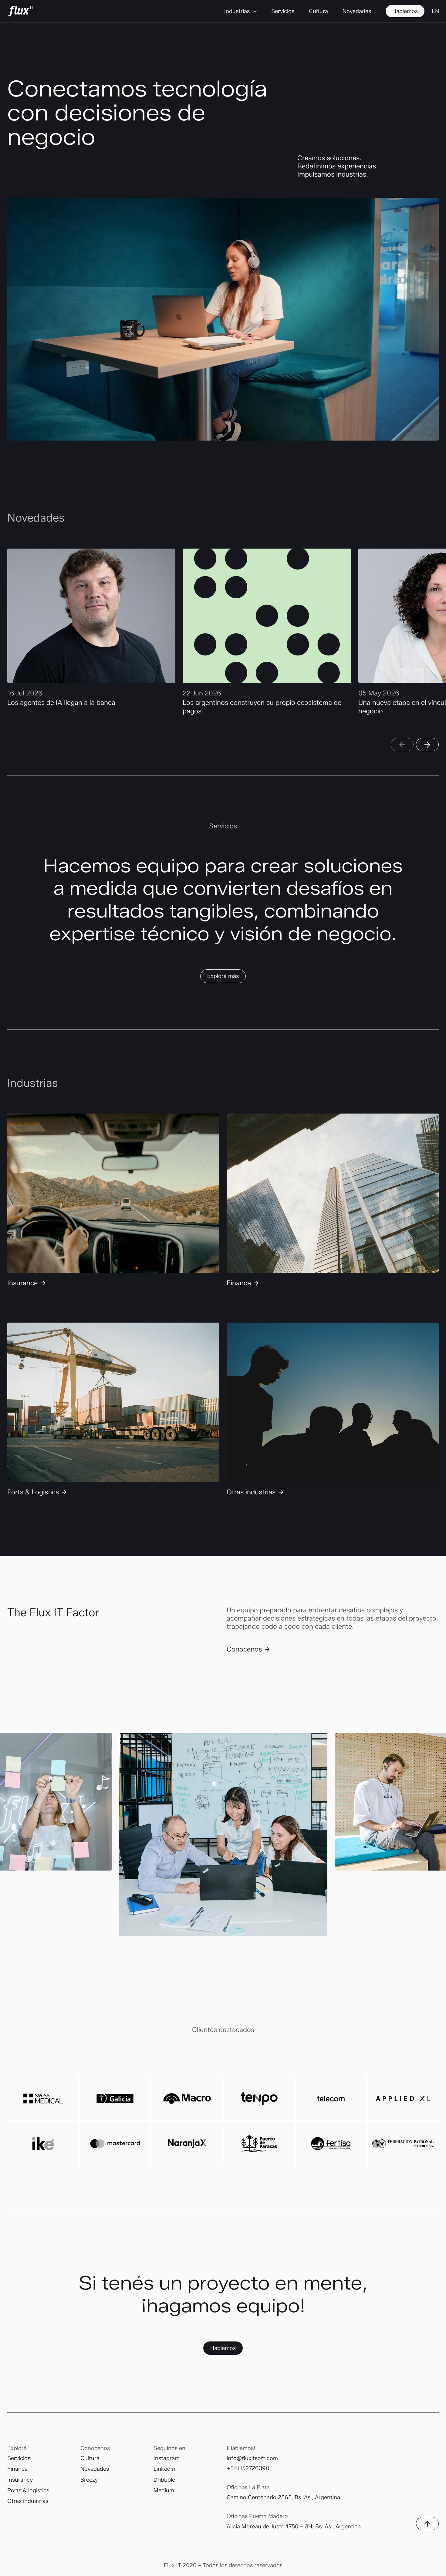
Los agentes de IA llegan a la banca (61, 703)
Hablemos (223, 2348)
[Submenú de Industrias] (255, 11)
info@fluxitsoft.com (252, 2458)
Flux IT (21, 11)
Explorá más (223, 976)
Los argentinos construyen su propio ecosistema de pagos (262, 707)
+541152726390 (248, 2468)
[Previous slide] (402, 745)
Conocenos (244, 1649)
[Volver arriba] (427, 2524)
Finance (239, 1283)
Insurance (22, 1283)
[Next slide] (427, 745)
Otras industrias (251, 1492)
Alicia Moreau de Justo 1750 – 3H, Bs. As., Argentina (294, 2526)
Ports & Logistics (33, 1492)
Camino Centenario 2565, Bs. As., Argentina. (284, 2497)
